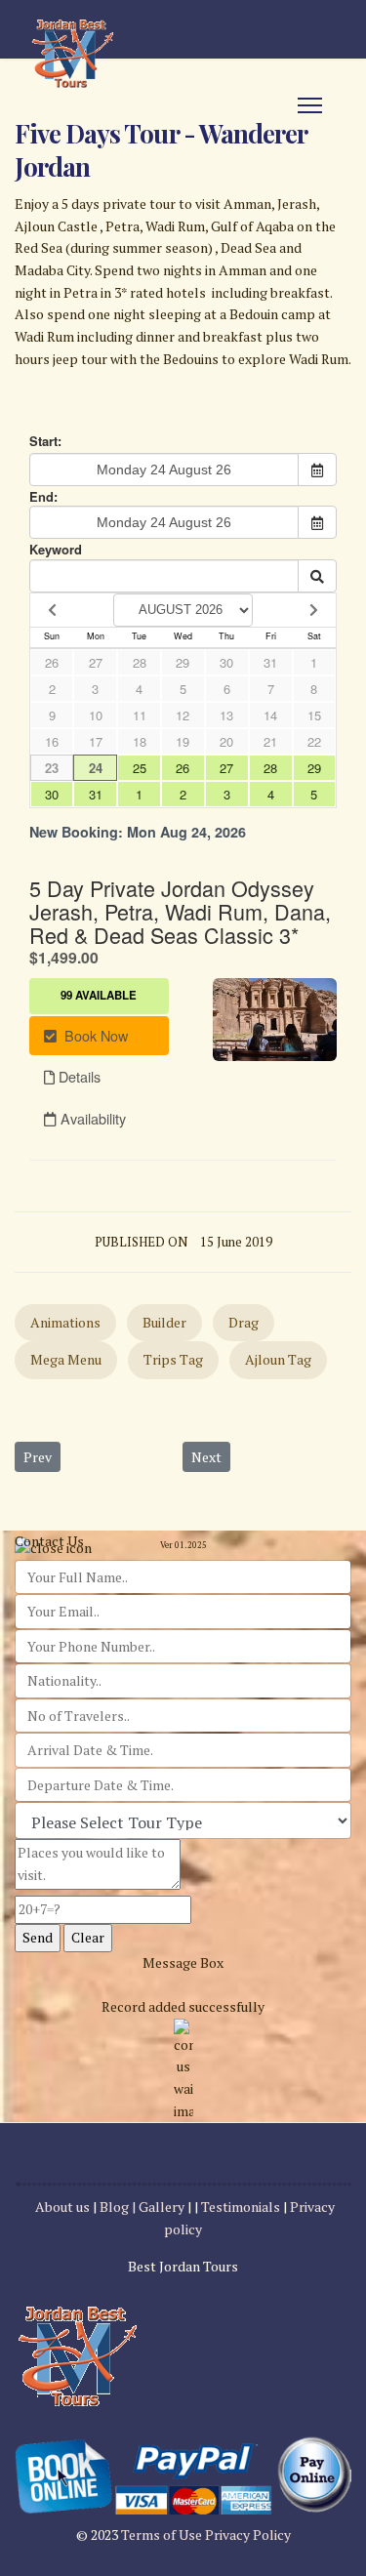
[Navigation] (310, 105)
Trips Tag (173, 1359)
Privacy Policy (248, 2535)
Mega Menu (66, 1359)
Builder (164, 1322)
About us (62, 2207)
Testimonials (241, 2207)
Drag (244, 1322)
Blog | (118, 2207)
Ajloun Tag (278, 1359)
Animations (65, 1322)
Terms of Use (163, 2535)
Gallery (163, 2207)
